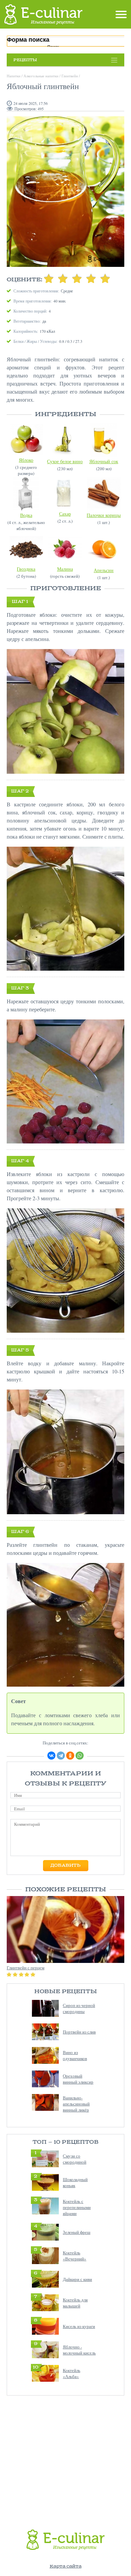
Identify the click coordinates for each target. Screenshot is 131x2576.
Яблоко (26, 460)
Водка (26, 515)
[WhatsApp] (80, 1756)
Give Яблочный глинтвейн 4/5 (91, 278)
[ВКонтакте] (51, 1756)
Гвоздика (26, 569)
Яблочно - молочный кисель (79, 2350)
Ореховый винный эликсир (78, 2079)
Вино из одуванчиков (75, 2055)
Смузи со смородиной (75, 2159)
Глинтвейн (70, 76)
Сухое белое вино (65, 461)
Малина (65, 569)
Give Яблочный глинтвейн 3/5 (77, 278)
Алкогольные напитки (41, 76)
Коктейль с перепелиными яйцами (77, 2207)
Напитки (14, 76)
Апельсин (104, 570)
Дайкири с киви (77, 2279)
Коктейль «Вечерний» (75, 2256)
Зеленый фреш (77, 2232)
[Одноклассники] (70, 1756)
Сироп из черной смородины (79, 2008)
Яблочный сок (104, 461)
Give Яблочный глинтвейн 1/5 (49, 278)
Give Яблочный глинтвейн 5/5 (105, 278)
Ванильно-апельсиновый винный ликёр (76, 2104)
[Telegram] (61, 1756)
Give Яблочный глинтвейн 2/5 (63, 278)
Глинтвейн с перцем (26, 1968)
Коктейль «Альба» (72, 2373)
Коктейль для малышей (75, 2303)
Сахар (65, 514)
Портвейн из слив (79, 2032)
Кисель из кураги (79, 2326)
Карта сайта (66, 2566)
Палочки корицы (104, 515)
